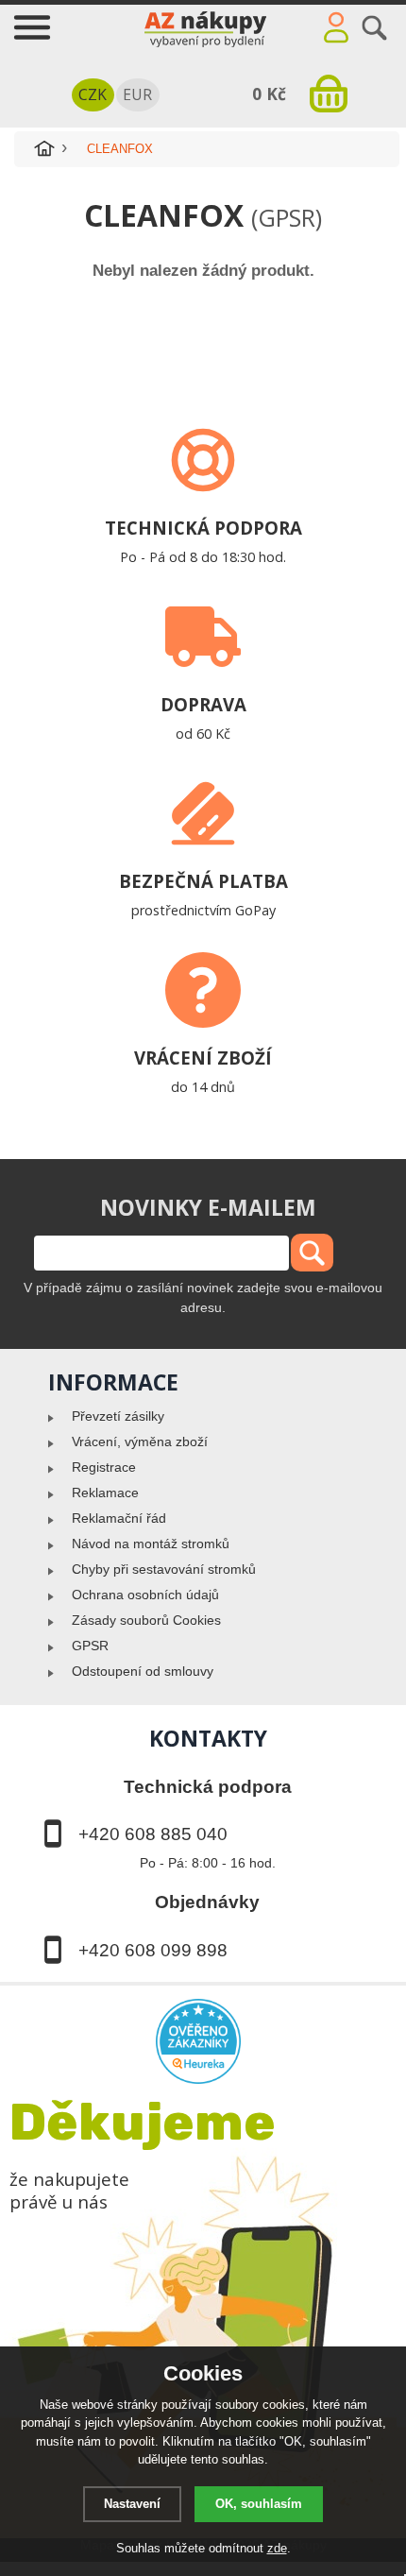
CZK (93, 94)
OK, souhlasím (259, 2504)
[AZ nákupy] (203, 26)
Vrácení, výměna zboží (140, 1442)
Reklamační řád (119, 1518)
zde (277, 2548)
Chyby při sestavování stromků (164, 1569)
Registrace (104, 1467)
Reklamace (105, 1493)
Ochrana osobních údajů (145, 1595)
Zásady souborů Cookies (146, 1620)
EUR (137, 94)
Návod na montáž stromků (151, 1544)
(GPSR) (287, 217)
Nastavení (132, 2504)
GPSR (90, 1646)
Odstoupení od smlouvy (143, 1671)
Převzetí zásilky (118, 1416)
